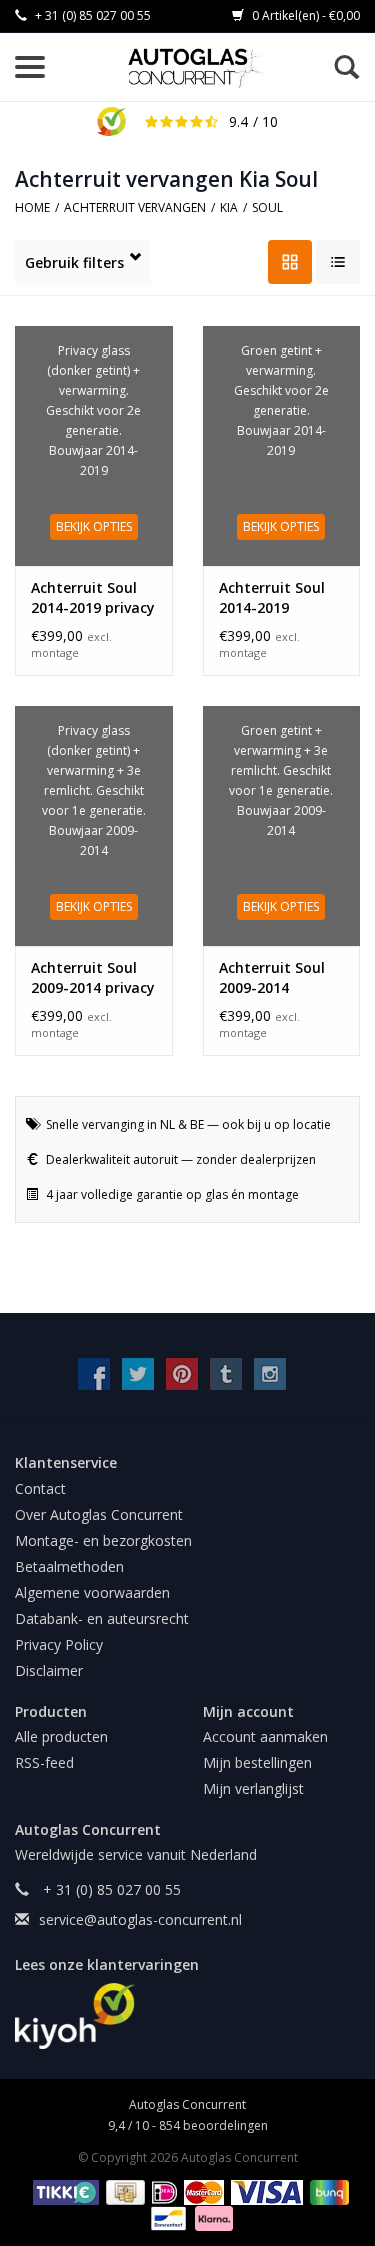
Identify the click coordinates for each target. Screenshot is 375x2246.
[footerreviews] (187, 2016)
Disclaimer (49, 1670)
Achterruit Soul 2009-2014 (272, 977)
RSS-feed (44, 1762)
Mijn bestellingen (257, 1762)
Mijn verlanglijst (253, 1788)
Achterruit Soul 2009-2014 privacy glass (93, 978)
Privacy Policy (59, 1644)
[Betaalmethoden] (62, 2190)
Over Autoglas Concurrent (99, 1514)
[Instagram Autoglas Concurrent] (270, 1374)
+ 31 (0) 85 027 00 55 (91, 15)
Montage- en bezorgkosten (103, 1540)
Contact (40, 1488)
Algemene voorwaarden (92, 1592)
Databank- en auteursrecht (102, 1618)
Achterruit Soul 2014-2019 (272, 597)
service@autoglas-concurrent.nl (140, 1919)
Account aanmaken (265, 1736)
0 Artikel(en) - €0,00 (304, 15)
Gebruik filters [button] (74, 262)
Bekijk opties (94, 526)
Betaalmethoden (69, 1566)
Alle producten (61, 1736)
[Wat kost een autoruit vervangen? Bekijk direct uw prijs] (197, 68)
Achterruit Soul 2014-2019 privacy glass (93, 598)
